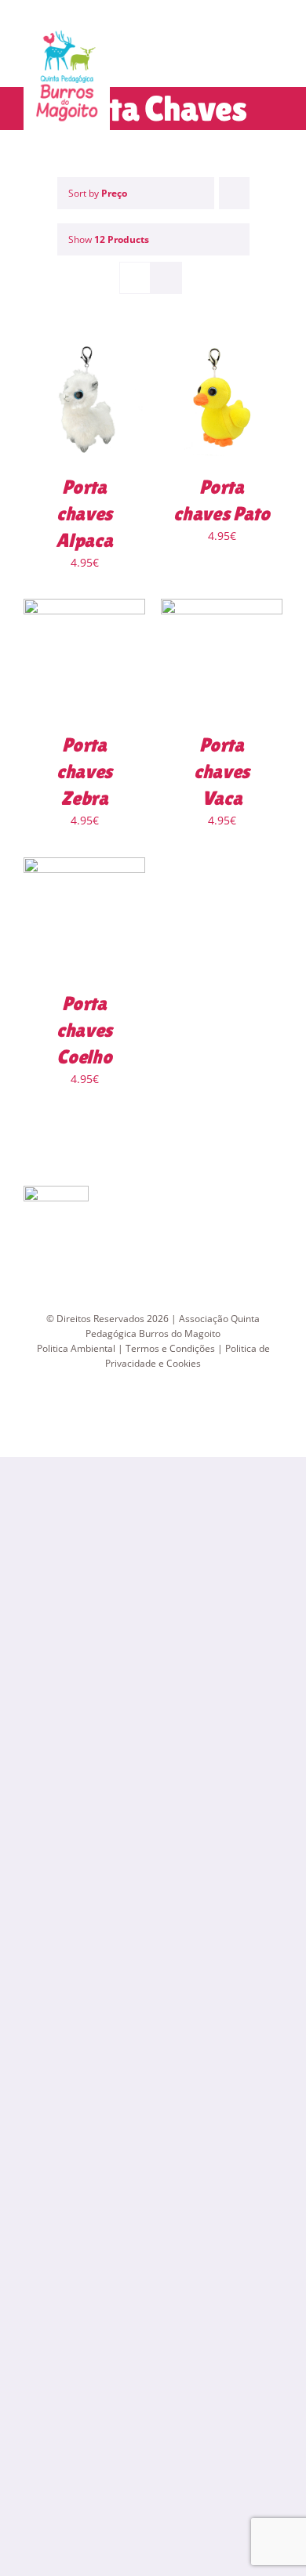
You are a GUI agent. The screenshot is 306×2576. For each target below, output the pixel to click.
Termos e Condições (170, 1348)
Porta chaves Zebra (84, 772)
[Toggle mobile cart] (248, 59)
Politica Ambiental (76, 1348)
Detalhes (85, 404)
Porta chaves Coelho (84, 1030)
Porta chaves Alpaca (84, 514)
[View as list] (166, 278)
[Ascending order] (234, 193)
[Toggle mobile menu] (276, 59)
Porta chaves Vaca (222, 772)
